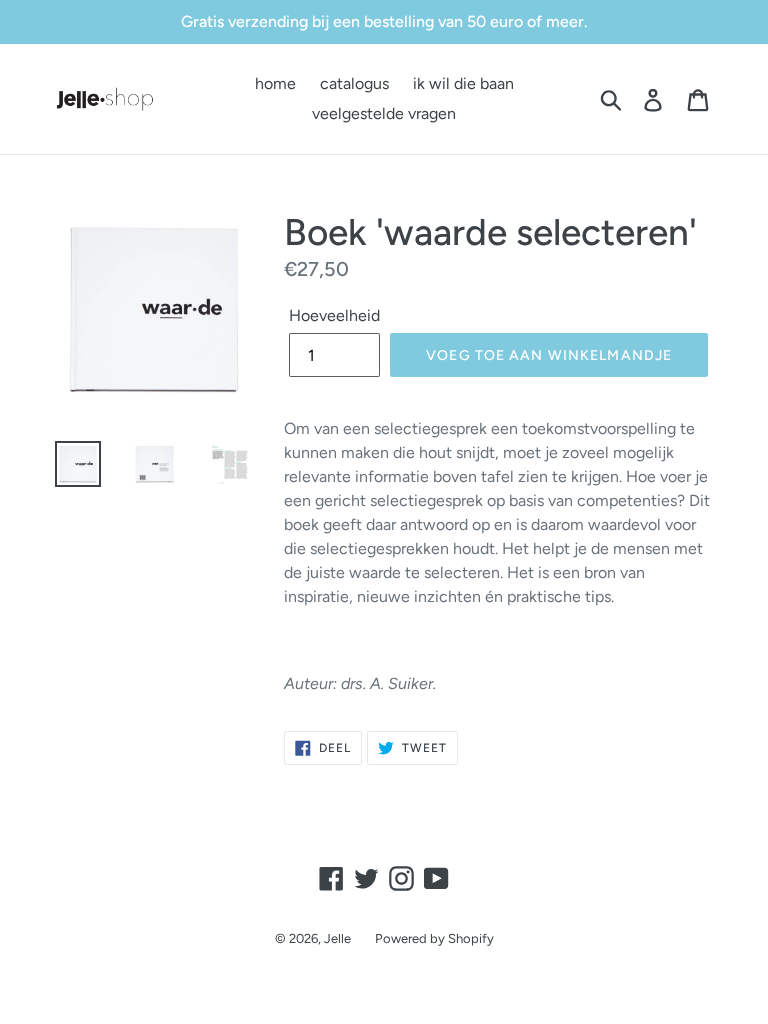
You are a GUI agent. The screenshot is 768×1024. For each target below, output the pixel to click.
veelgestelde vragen (384, 113)
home (275, 83)
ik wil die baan (463, 83)
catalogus (354, 83)
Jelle (337, 938)
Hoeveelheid (334, 315)
